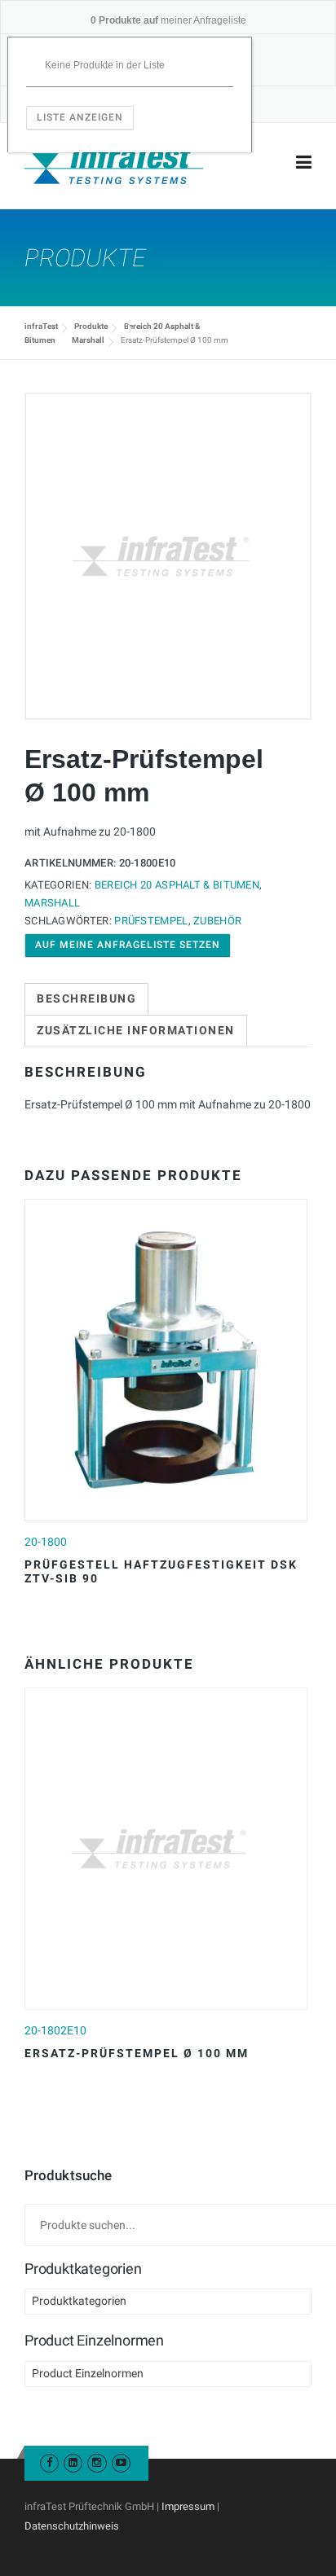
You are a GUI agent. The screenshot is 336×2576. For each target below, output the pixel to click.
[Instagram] (97, 2462)
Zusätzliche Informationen (136, 1030)
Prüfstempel (151, 921)
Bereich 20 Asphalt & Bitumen (177, 885)
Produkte (91, 326)
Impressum (188, 2506)
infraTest (41, 326)
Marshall (88, 340)
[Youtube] (121, 2462)
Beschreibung (86, 998)
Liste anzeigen (80, 117)
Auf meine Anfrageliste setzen (128, 945)
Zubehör (217, 921)
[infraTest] (114, 163)
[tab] (86, 999)
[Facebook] (49, 2462)
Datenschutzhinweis (72, 2526)
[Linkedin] (73, 2462)
